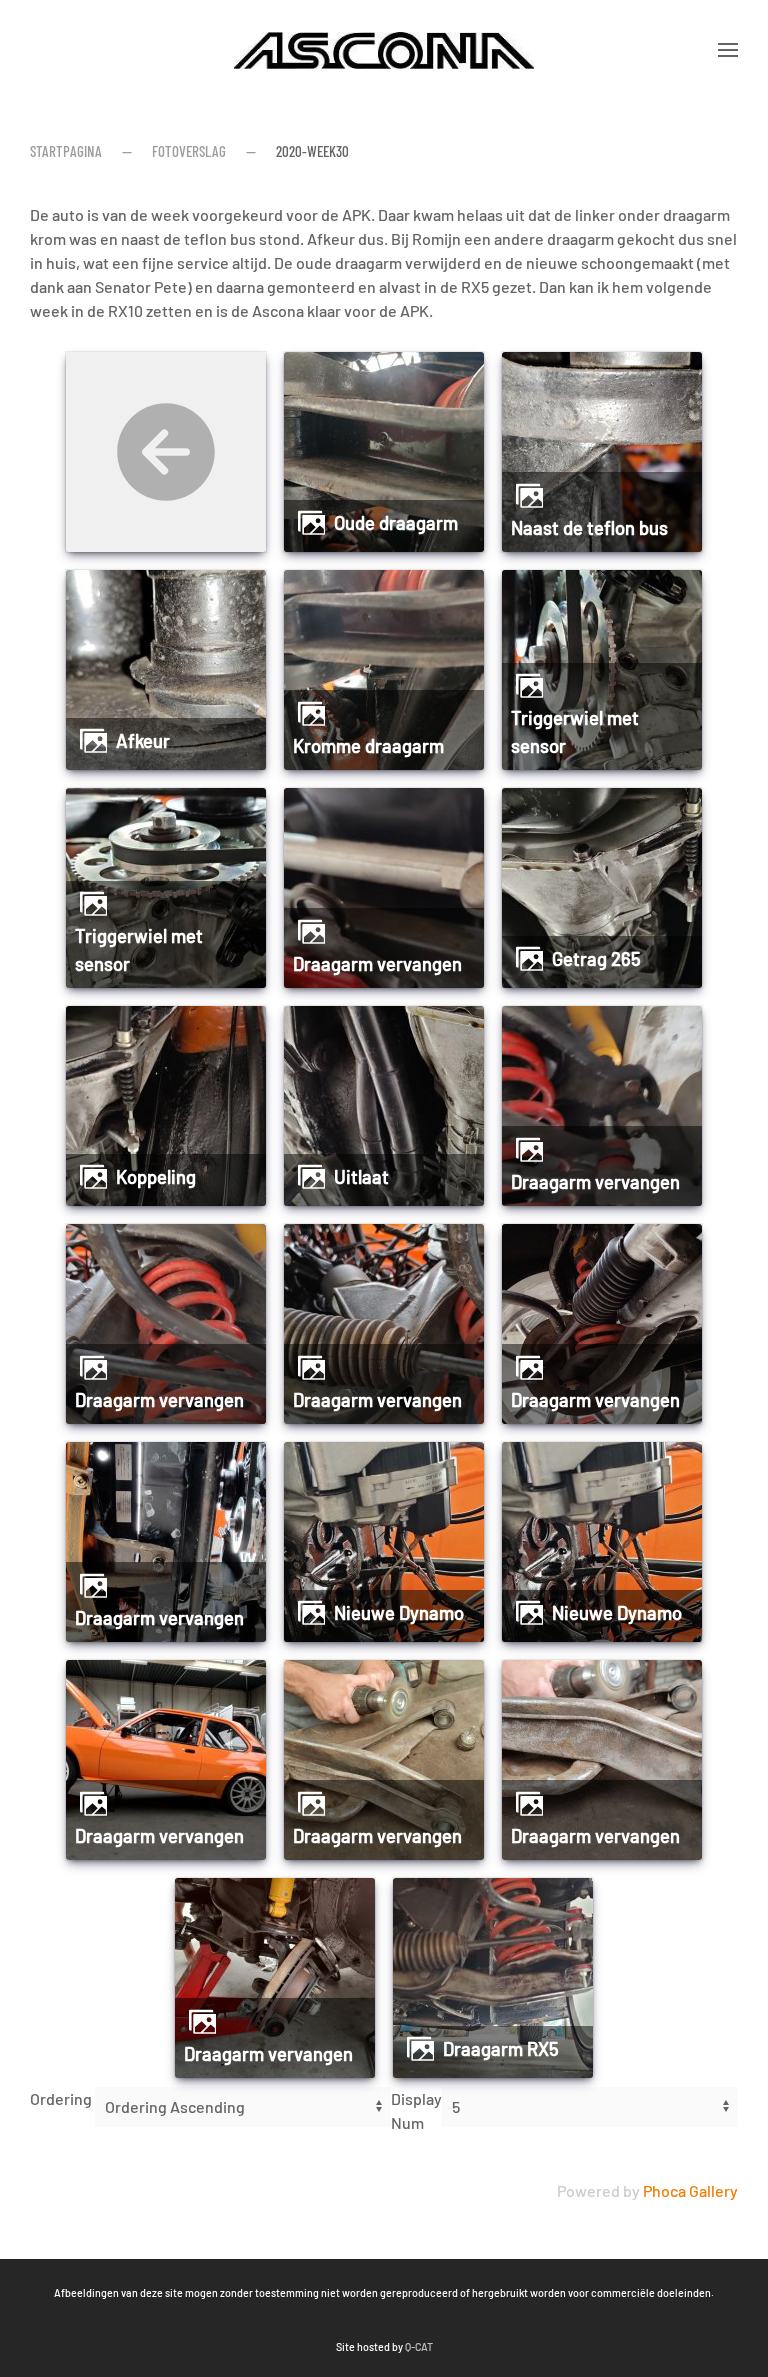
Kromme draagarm (368, 746)
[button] (728, 50)
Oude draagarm (396, 523)
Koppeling (156, 1177)
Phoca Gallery (690, 2190)
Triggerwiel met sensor (575, 732)
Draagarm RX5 (501, 2049)
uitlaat (361, 1177)
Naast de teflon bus (589, 528)
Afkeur (143, 741)
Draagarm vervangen (377, 964)
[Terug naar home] (384, 50)
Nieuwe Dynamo (399, 1613)
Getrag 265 (596, 959)
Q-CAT (419, 2346)
